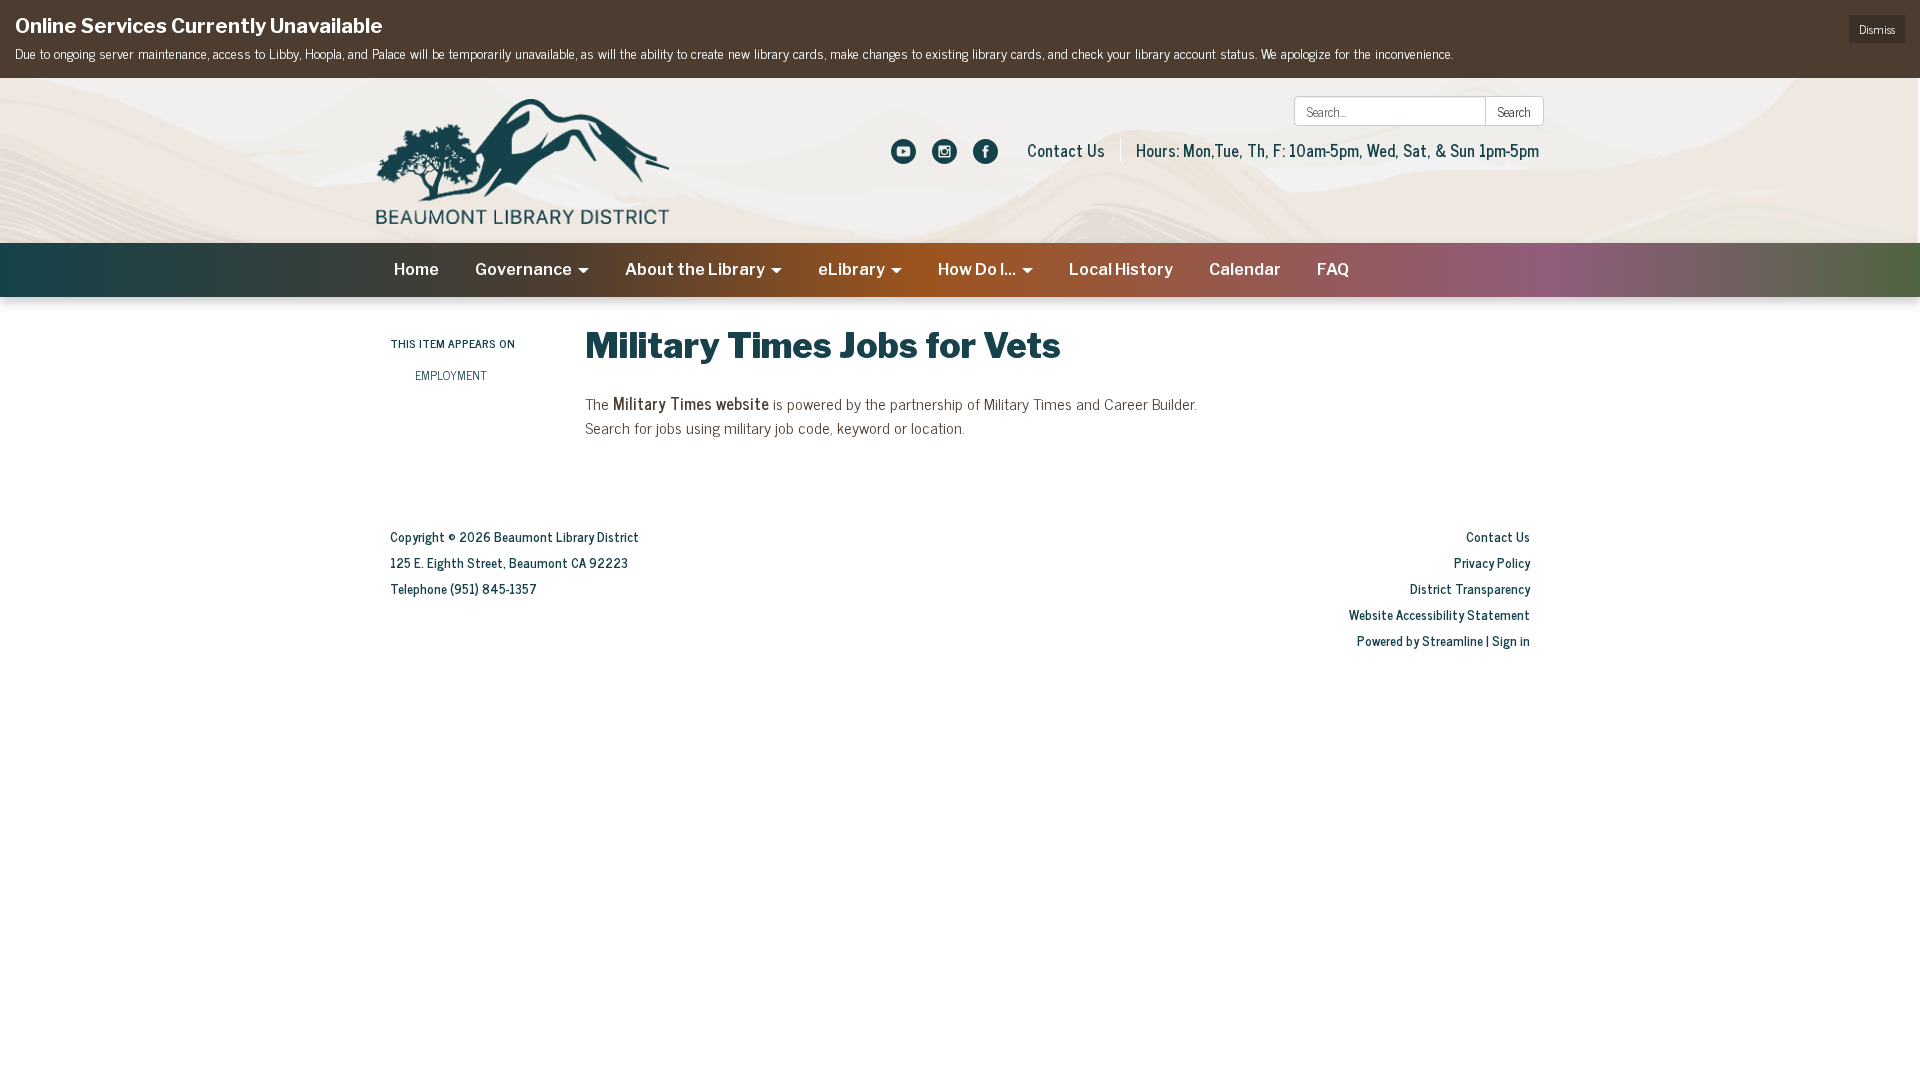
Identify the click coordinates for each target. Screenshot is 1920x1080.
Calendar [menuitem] (1245, 269)
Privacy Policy (1492, 562)
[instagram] (944, 157)
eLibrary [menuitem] (851, 269)
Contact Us (1066, 150)
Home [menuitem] (416, 269)
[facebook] (985, 157)
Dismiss (1877, 29)
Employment (451, 375)
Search (1514, 111)
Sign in (1511, 640)
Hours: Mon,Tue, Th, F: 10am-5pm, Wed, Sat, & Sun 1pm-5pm (1337, 150)
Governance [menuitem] (523, 269)
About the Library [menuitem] (695, 269)
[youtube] (903, 157)
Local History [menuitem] (1121, 269)
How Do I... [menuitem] (977, 269)
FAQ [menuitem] (1333, 269)
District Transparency (1470, 588)
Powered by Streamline (1420, 640)
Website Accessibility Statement (1439, 614)
